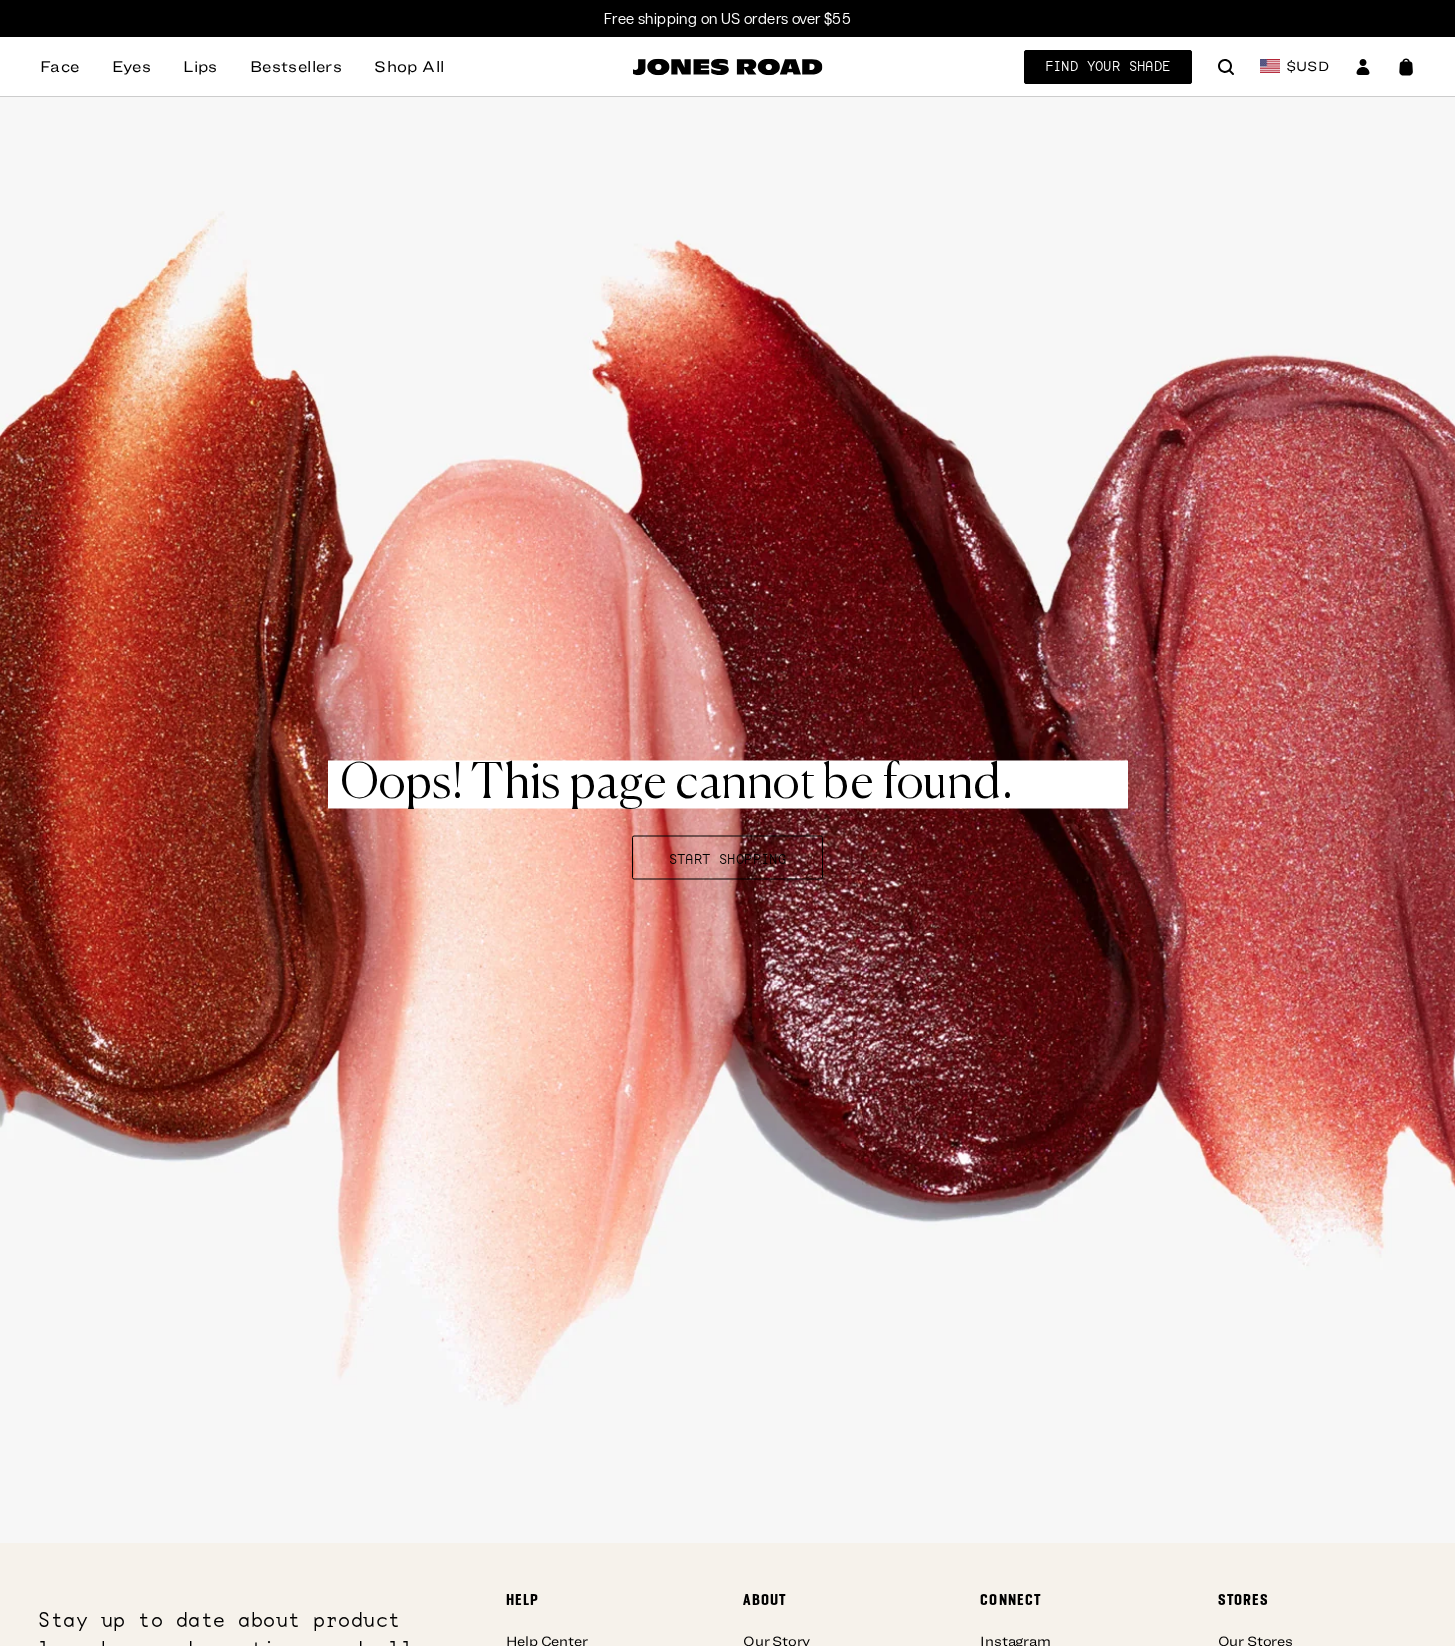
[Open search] (1226, 69)
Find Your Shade (1108, 66)
